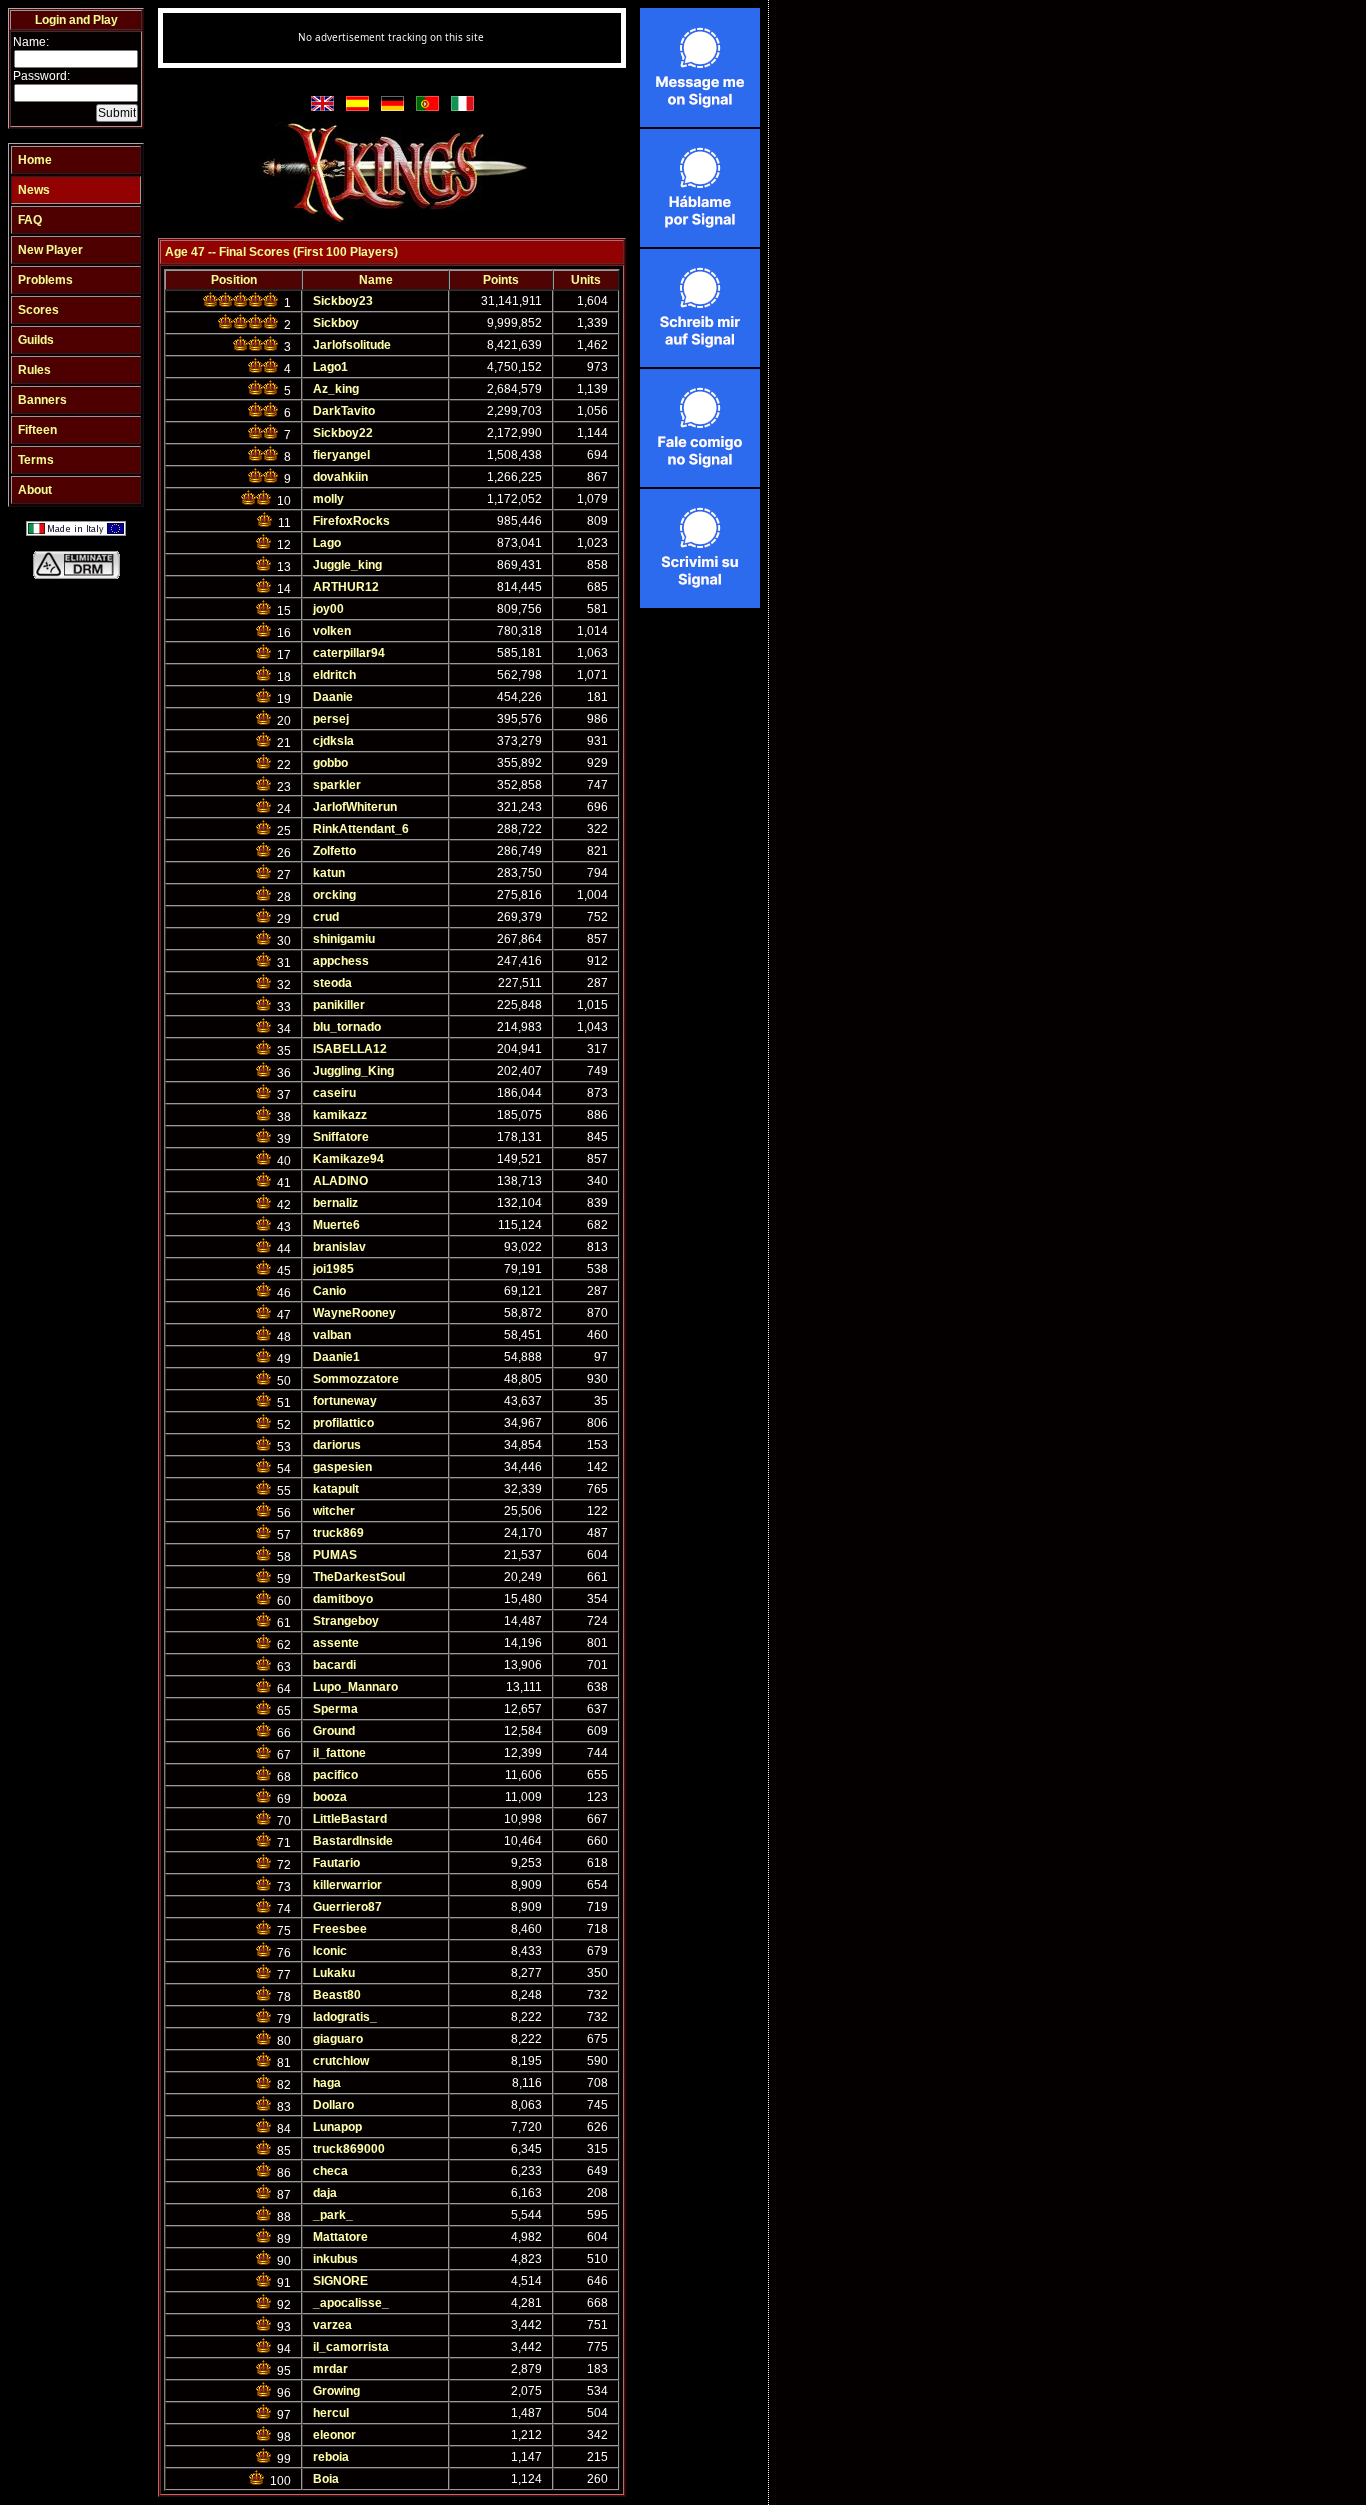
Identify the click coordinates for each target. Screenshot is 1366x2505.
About (35, 490)
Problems (45, 280)
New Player (50, 250)
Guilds (36, 340)
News (34, 190)
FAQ (30, 220)
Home (35, 160)
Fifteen (37, 430)
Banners (42, 400)
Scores (38, 310)
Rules (34, 370)
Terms (36, 460)
